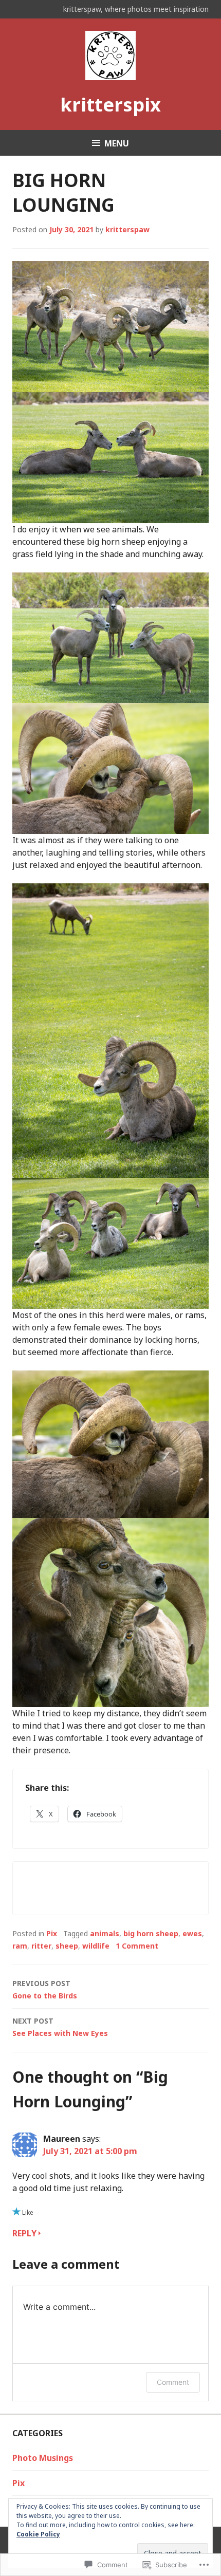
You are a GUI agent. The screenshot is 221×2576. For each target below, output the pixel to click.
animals (105, 1933)
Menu (117, 143)
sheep (67, 1946)
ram (20, 1946)
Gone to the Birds (45, 1989)
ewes (192, 1933)
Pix (52, 1933)
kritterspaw (127, 229)
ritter (41, 1946)
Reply (24, 2233)
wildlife (96, 1946)
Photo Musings (43, 2458)
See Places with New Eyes (60, 2027)
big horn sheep (151, 1933)
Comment (173, 2382)
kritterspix (110, 105)
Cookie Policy (38, 2534)
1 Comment (137, 1946)
